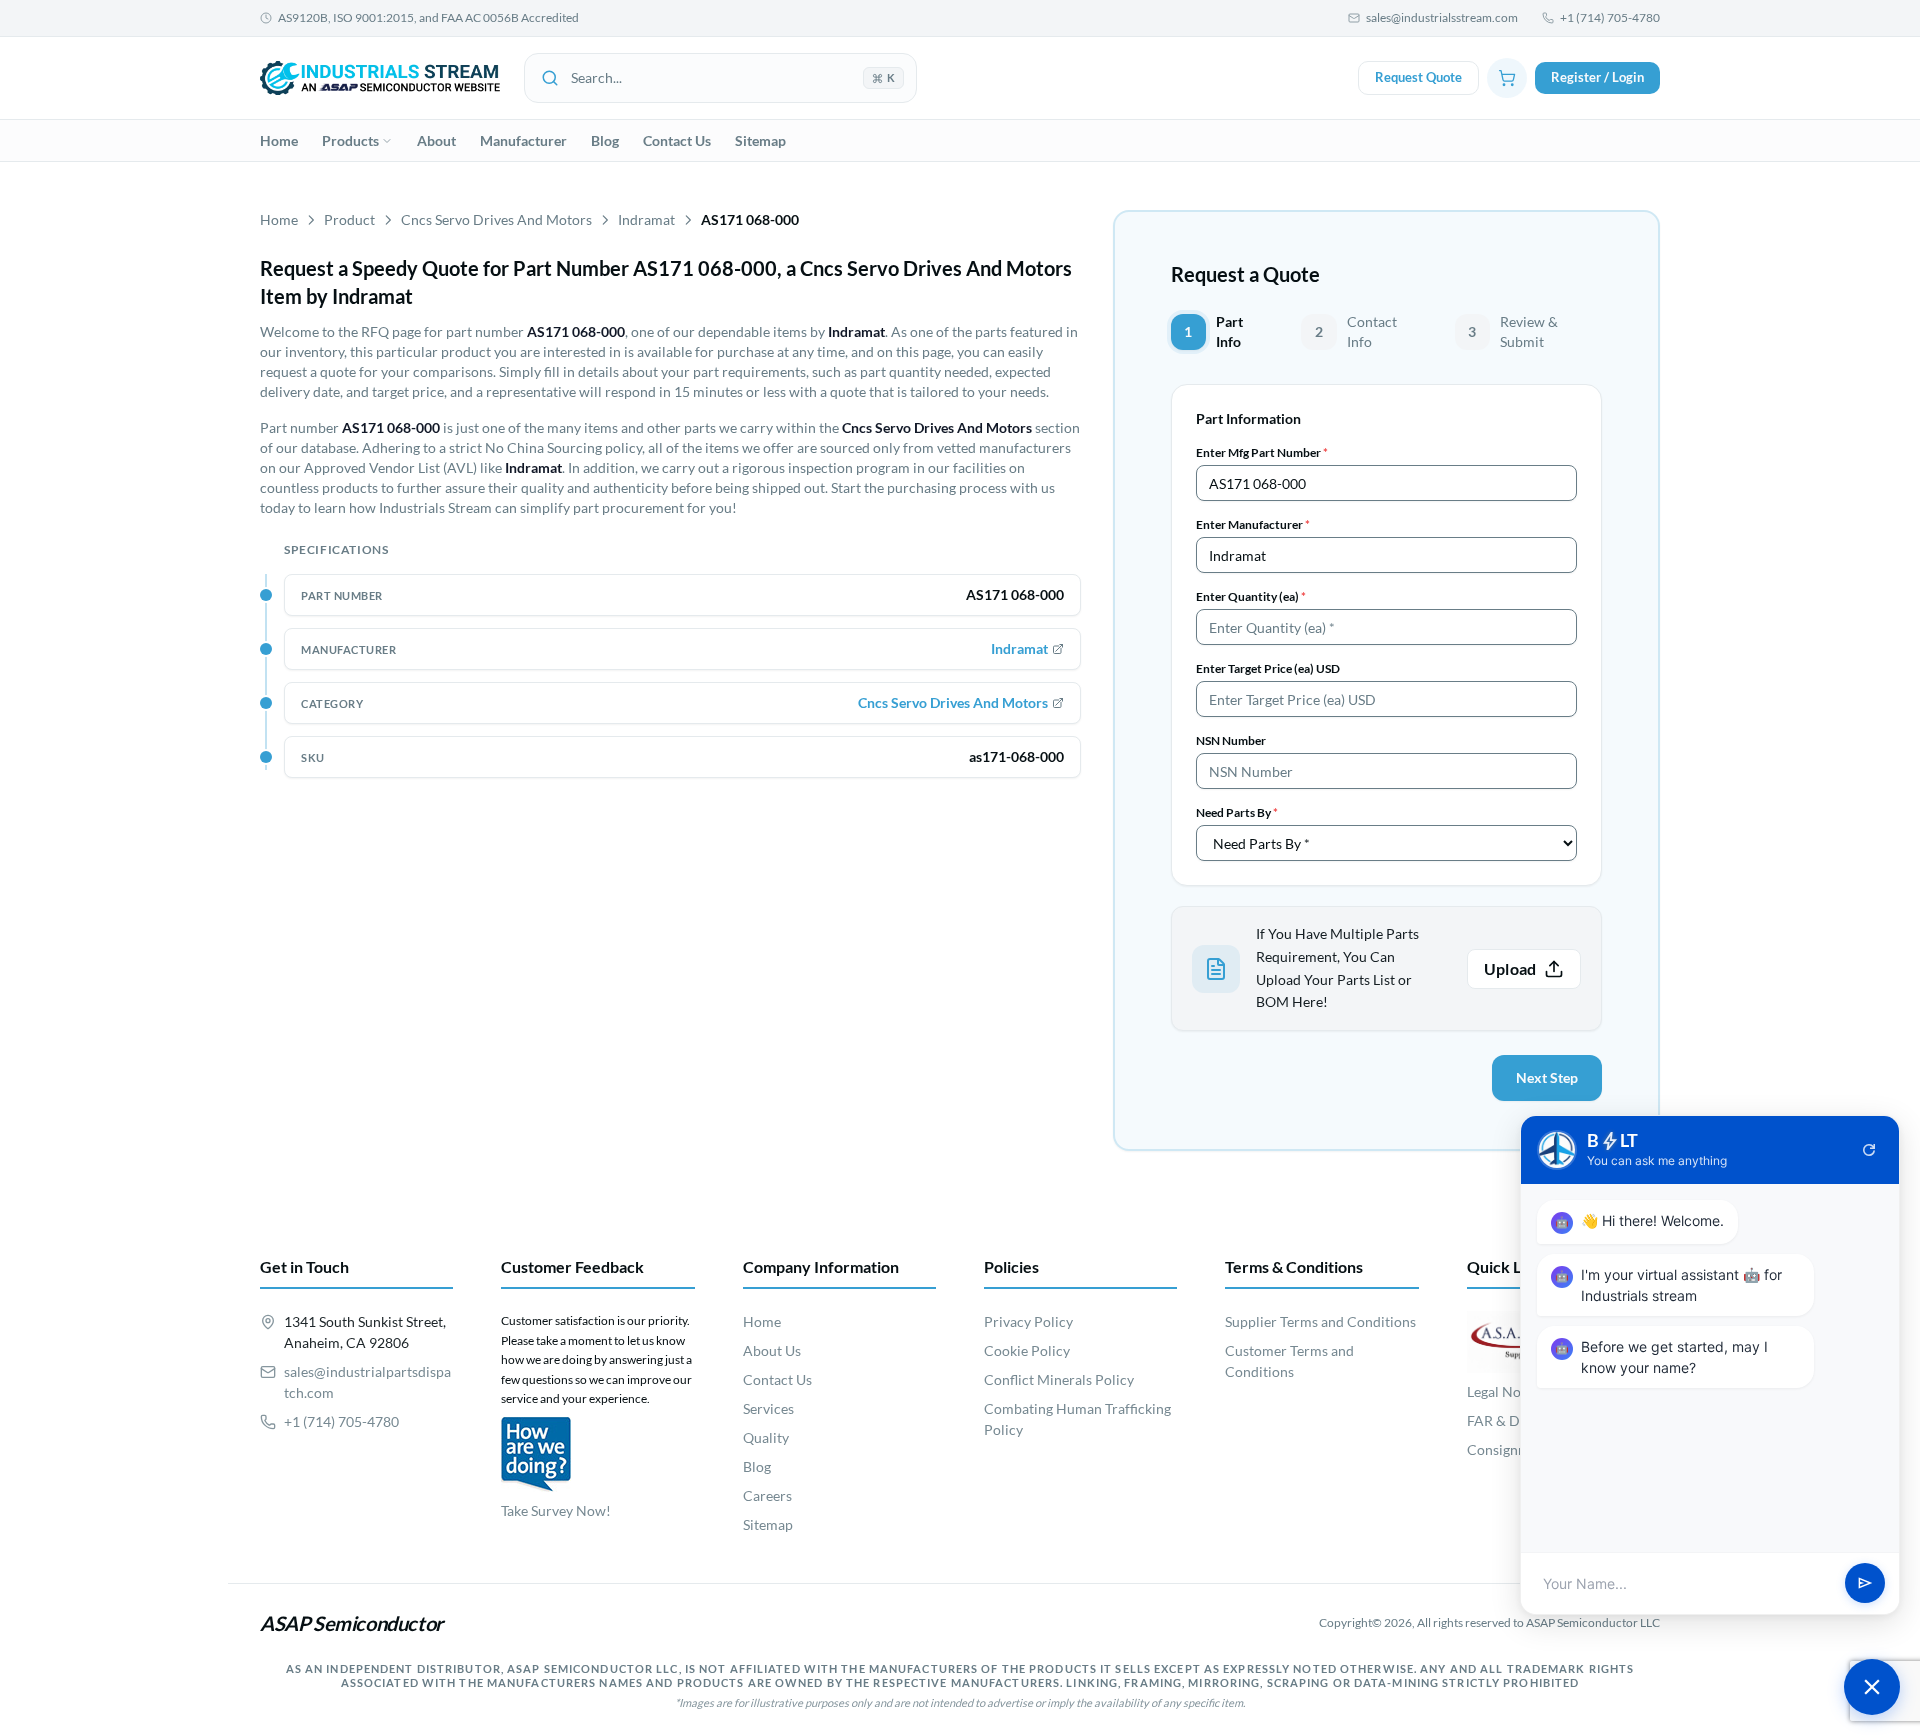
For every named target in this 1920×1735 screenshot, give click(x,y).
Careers (767, 1495)
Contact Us (677, 140)
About (436, 140)
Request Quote (1418, 77)
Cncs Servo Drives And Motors (496, 219)
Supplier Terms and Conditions (1320, 1321)
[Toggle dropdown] (387, 141)
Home (279, 140)
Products (350, 140)
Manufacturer (523, 140)
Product (349, 219)
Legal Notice (1505, 1391)
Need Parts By (1237, 812)
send (1865, 1584)
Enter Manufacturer (1253, 524)
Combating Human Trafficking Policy (1077, 1419)
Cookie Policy (1027, 1350)
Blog (605, 140)
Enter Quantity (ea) (1251, 596)
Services (768, 1408)
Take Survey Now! (556, 1510)
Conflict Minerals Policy (1059, 1379)
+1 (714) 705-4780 (1610, 17)
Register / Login (1597, 77)
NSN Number (1231, 740)
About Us (772, 1350)
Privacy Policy (1028, 1321)
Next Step (1547, 1077)
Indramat (646, 219)
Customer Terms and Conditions (1289, 1361)
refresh (1869, 1150)
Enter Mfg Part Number (1262, 452)
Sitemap (760, 140)
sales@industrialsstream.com (1442, 17)
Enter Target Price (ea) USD (1268, 668)
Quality (766, 1437)
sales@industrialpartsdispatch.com (367, 1382)
